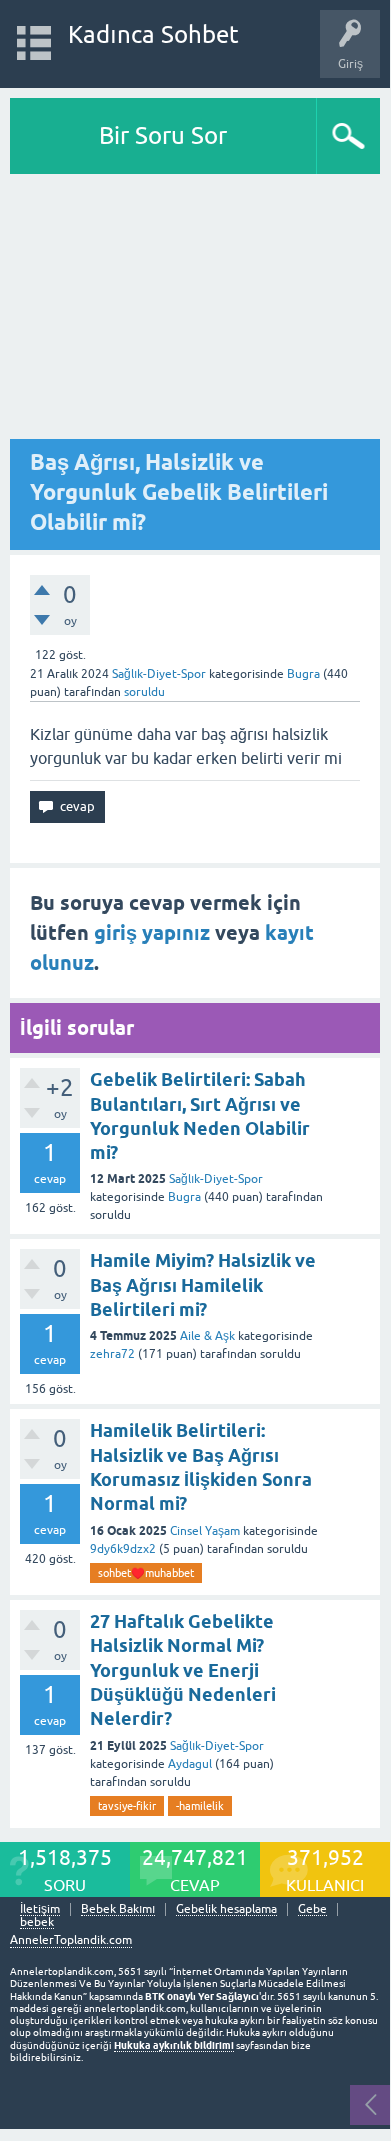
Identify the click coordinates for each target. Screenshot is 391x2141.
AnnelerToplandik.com (71, 1940)
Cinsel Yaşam (205, 1531)
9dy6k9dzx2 (123, 1549)
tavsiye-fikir (127, 1806)
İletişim (40, 1909)
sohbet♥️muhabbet (146, 1573)
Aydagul (190, 1764)
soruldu (144, 692)
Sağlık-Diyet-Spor (159, 674)
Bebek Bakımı (118, 1909)
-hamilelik (200, 1806)
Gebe (312, 1909)
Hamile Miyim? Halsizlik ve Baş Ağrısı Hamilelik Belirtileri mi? (203, 1285)
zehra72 (112, 1354)
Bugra (184, 1197)
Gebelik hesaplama (226, 1909)
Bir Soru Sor (163, 135)
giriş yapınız (152, 933)
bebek (37, 1922)
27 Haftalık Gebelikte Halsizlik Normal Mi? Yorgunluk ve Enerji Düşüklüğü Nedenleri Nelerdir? (183, 1670)
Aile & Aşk (207, 1336)
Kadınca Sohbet (153, 34)
